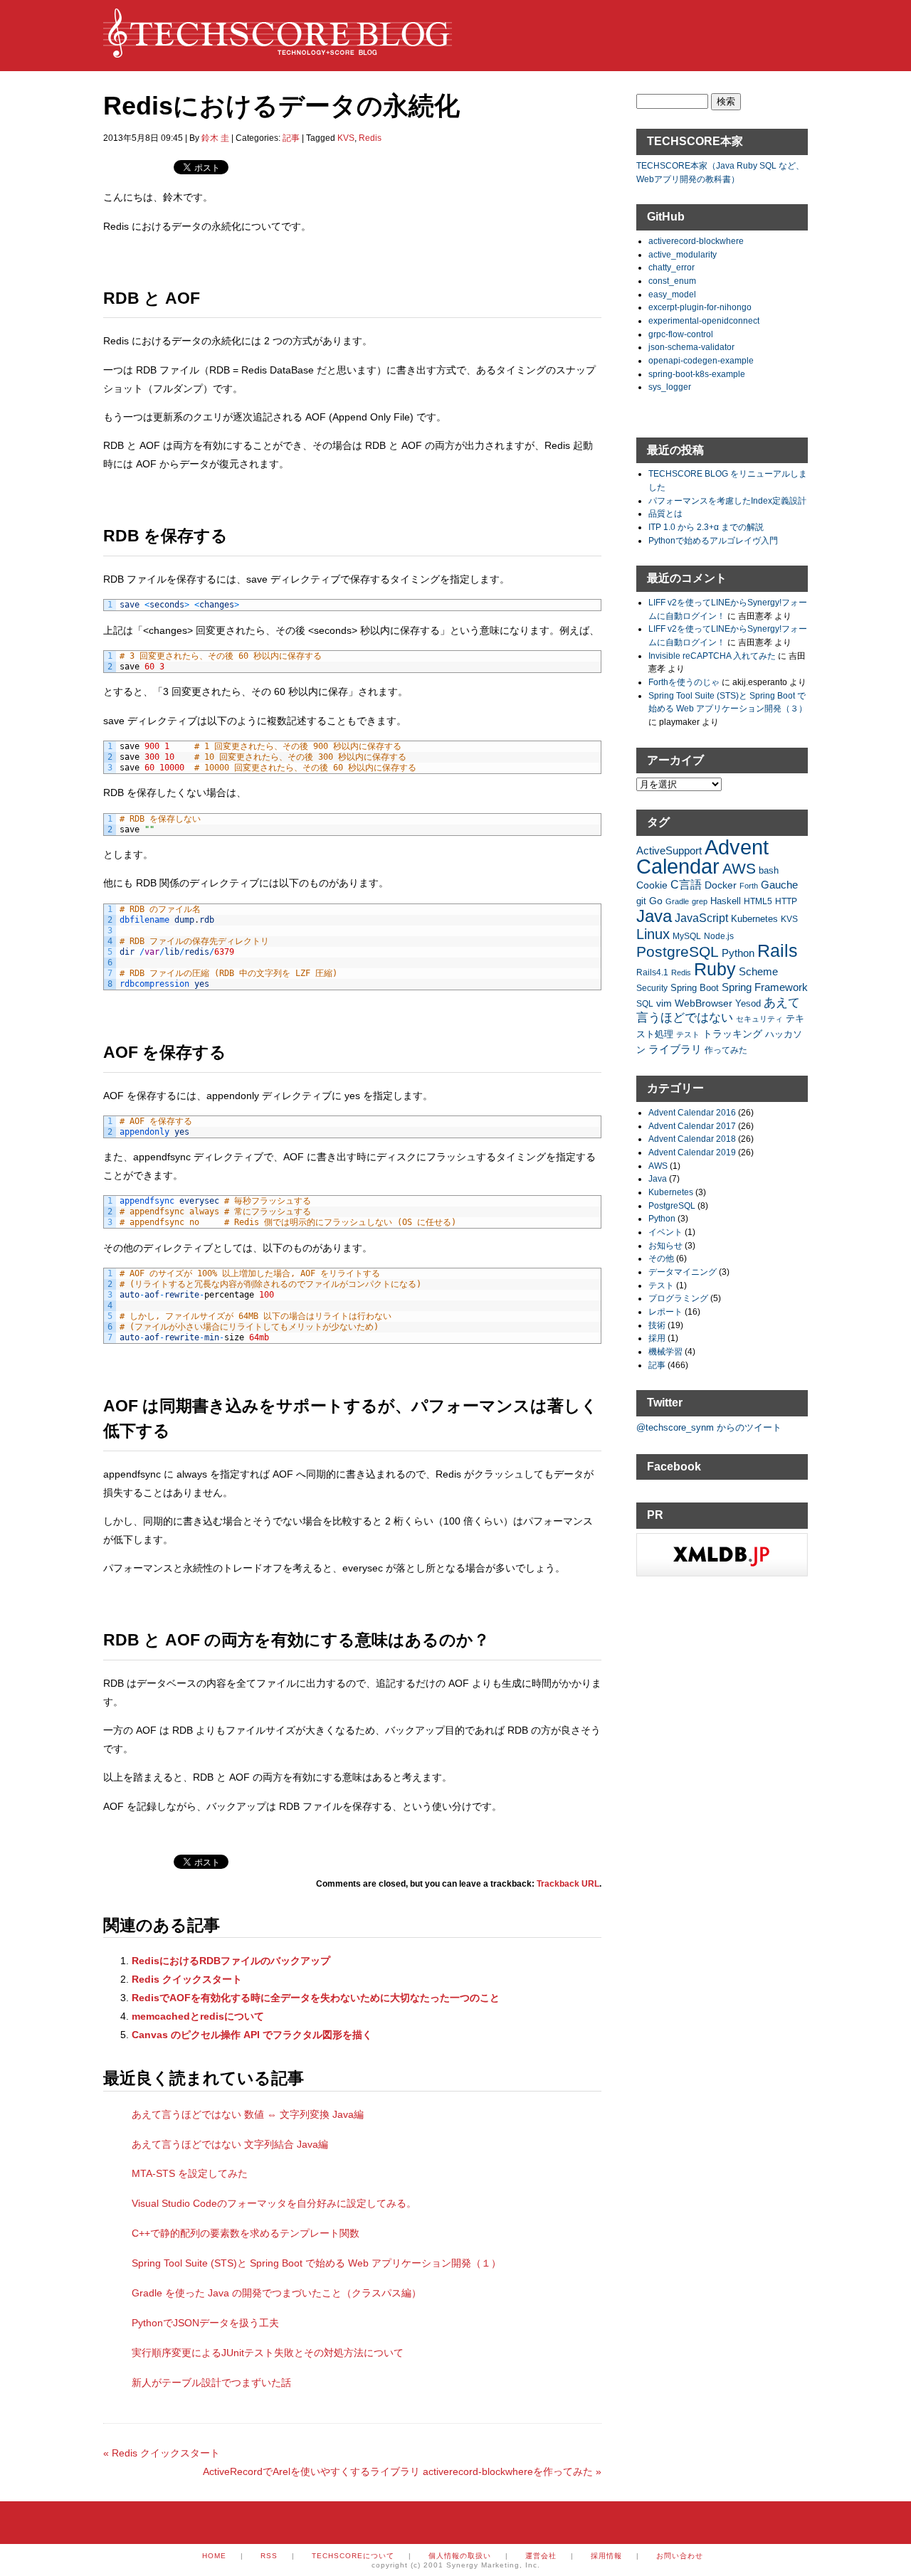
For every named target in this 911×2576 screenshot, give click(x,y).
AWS (739, 868)
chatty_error (672, 267)
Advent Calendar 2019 (692, 1152)
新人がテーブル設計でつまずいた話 (211, 2382)
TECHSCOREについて (353, 2556)
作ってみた (726, 1050)
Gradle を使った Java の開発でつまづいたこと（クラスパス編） (277, 2293)
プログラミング (678, 1298)
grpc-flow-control (681, 334)
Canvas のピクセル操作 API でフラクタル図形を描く (252, 2035)
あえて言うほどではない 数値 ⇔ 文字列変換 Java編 (248, 2114)
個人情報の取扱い (460, 2556)
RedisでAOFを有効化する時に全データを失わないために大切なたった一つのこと (316, 1998)
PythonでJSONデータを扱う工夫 (205, 2323)
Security (652, 988)
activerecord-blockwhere (696, 241)
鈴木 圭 (215, 138)
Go (656, 901)
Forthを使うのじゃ (684, 682)
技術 (657, 1325)
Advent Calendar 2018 (692, 1139)
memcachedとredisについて (198, 2016)
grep (700, 901)
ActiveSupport (669, 850)
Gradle (677, 901)
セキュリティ (759, 1019)
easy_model (672, 294)
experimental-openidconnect (704, 320)
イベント (665, 1232)
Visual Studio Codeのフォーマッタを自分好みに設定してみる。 (274, 2203)
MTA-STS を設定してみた (190, 2173)
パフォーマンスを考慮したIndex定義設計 (727, 500)
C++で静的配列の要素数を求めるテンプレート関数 (246, 2233)
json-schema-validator (691, 347)
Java (654, 916)
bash (769, 871)
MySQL (687, 936)
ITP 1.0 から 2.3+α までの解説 (706, 527)
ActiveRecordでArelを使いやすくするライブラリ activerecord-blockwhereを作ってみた (402, 2471)
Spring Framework (765, 987)
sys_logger (670, 387)
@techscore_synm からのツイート (709, 1427)
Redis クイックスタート (187, 1979)
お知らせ (665, 1245)
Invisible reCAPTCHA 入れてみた (712, 656)
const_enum (672, 281)
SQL (645, 1003)
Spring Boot (695, 988)
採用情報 (606, 2556)
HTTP (786, 901)
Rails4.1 (652, 972)
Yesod (748, 1004)
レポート (665, 1311)
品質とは (665, 513)
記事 (291, 138)
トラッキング (732, 1034)
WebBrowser (704, 1003)
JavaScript (701, 918)
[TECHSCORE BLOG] (278, 51)
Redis (370, 138)
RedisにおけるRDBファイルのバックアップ (231, 1961)
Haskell (726, 901)
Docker (721, 885)
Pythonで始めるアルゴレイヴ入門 (713, 540)
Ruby (715, 969)
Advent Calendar (702, 857)
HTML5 (758, 901)
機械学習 (665, 1351)
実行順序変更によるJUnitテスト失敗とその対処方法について (268, 2353)
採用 (657, 1338)
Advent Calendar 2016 (692, 1112)
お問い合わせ (680, 2556)
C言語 (686, 885)
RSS (269, 2556)
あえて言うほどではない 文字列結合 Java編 (230, 2144)
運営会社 (541, 2556)
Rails (778, 950)
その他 (661, 1258)
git (641, 901)
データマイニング (683, 1272)
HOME (214, 2556)
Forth (749, 886)
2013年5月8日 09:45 (143, 138)
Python (738, 953)
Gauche (779, 885)
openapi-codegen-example (701, 360)
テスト (688, 1034)
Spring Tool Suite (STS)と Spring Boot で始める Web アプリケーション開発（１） (316, 2263)
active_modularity (683, 254)
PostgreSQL (678, 952)
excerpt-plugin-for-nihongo (700, 307)
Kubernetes (754, 919)
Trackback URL (568, 1884)
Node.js (719, 936)
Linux (653, 934)
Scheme (758, 971)
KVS (346, 138)
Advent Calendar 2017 (692, 1126)
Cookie (652, 885)
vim (664, 1003)
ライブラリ (675, 1049)
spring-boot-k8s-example (697, 374)
